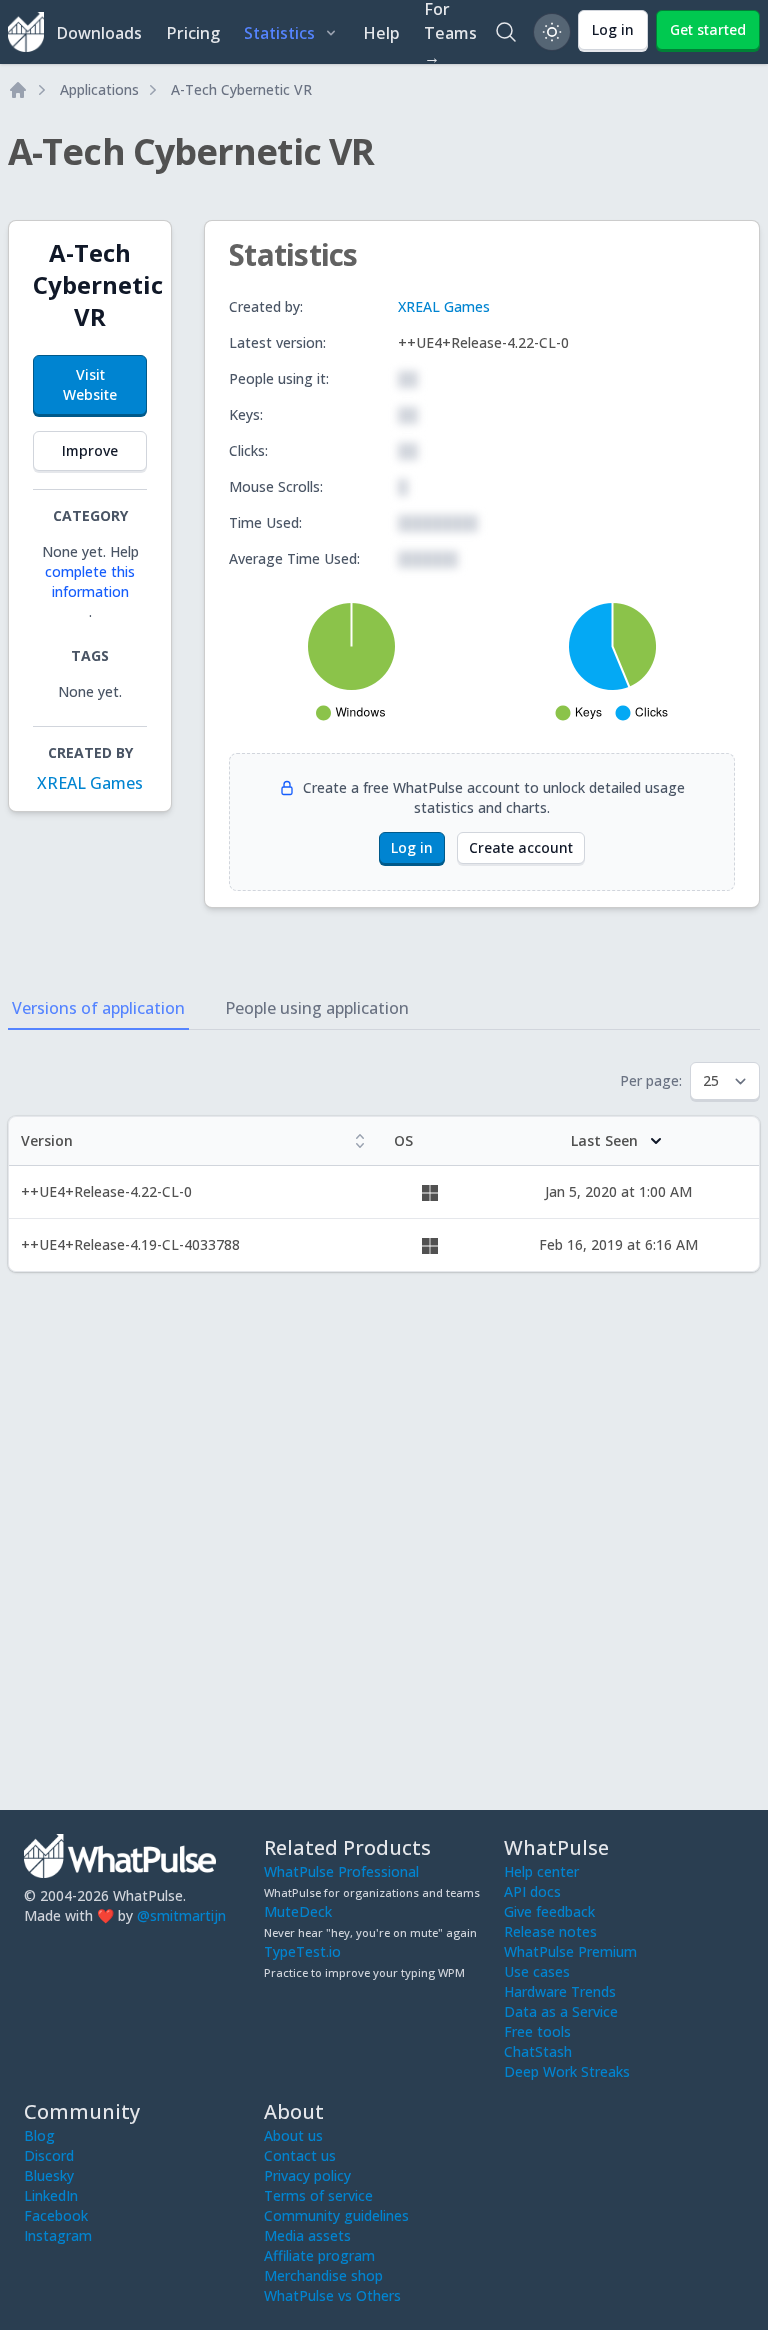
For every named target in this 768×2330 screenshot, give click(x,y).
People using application (317, 1008)
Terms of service (318, 2195)
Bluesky (49, 2175)
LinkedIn (51, 2195)
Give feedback (549, 1911)
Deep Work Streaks (567, 2071)
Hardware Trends (560, 1991)
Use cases (537, 1971)
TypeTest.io (302, 1951)
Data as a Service (561, 2011)
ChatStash (538, 2051)
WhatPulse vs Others (332, 2295)
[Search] (506, 32)
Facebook (56, 2215)
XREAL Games (90, 783)
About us (293, 2135)
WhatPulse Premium (570, 1951)
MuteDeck (298, 1911)
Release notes (550, 1931)
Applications (99, 89)
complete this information (90, 581)
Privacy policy (307, 2175)
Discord (49, 2155)
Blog (39, 2135)
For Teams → (450, 32)
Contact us (300, 2155)
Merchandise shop (323, 2275)
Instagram (58, 2235)
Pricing (193, 33)
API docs (532, 1891)
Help (381, 33)
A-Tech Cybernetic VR (241, 89)
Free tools (537, 2031)
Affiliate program (319, 2255)
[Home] (18, 90)
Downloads (99, 33)
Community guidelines (336, 2215)
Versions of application (98, 1008)
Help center (541, 1871)
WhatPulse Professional (341, 1871)
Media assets (307, 2235)
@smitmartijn (181, 1915)
